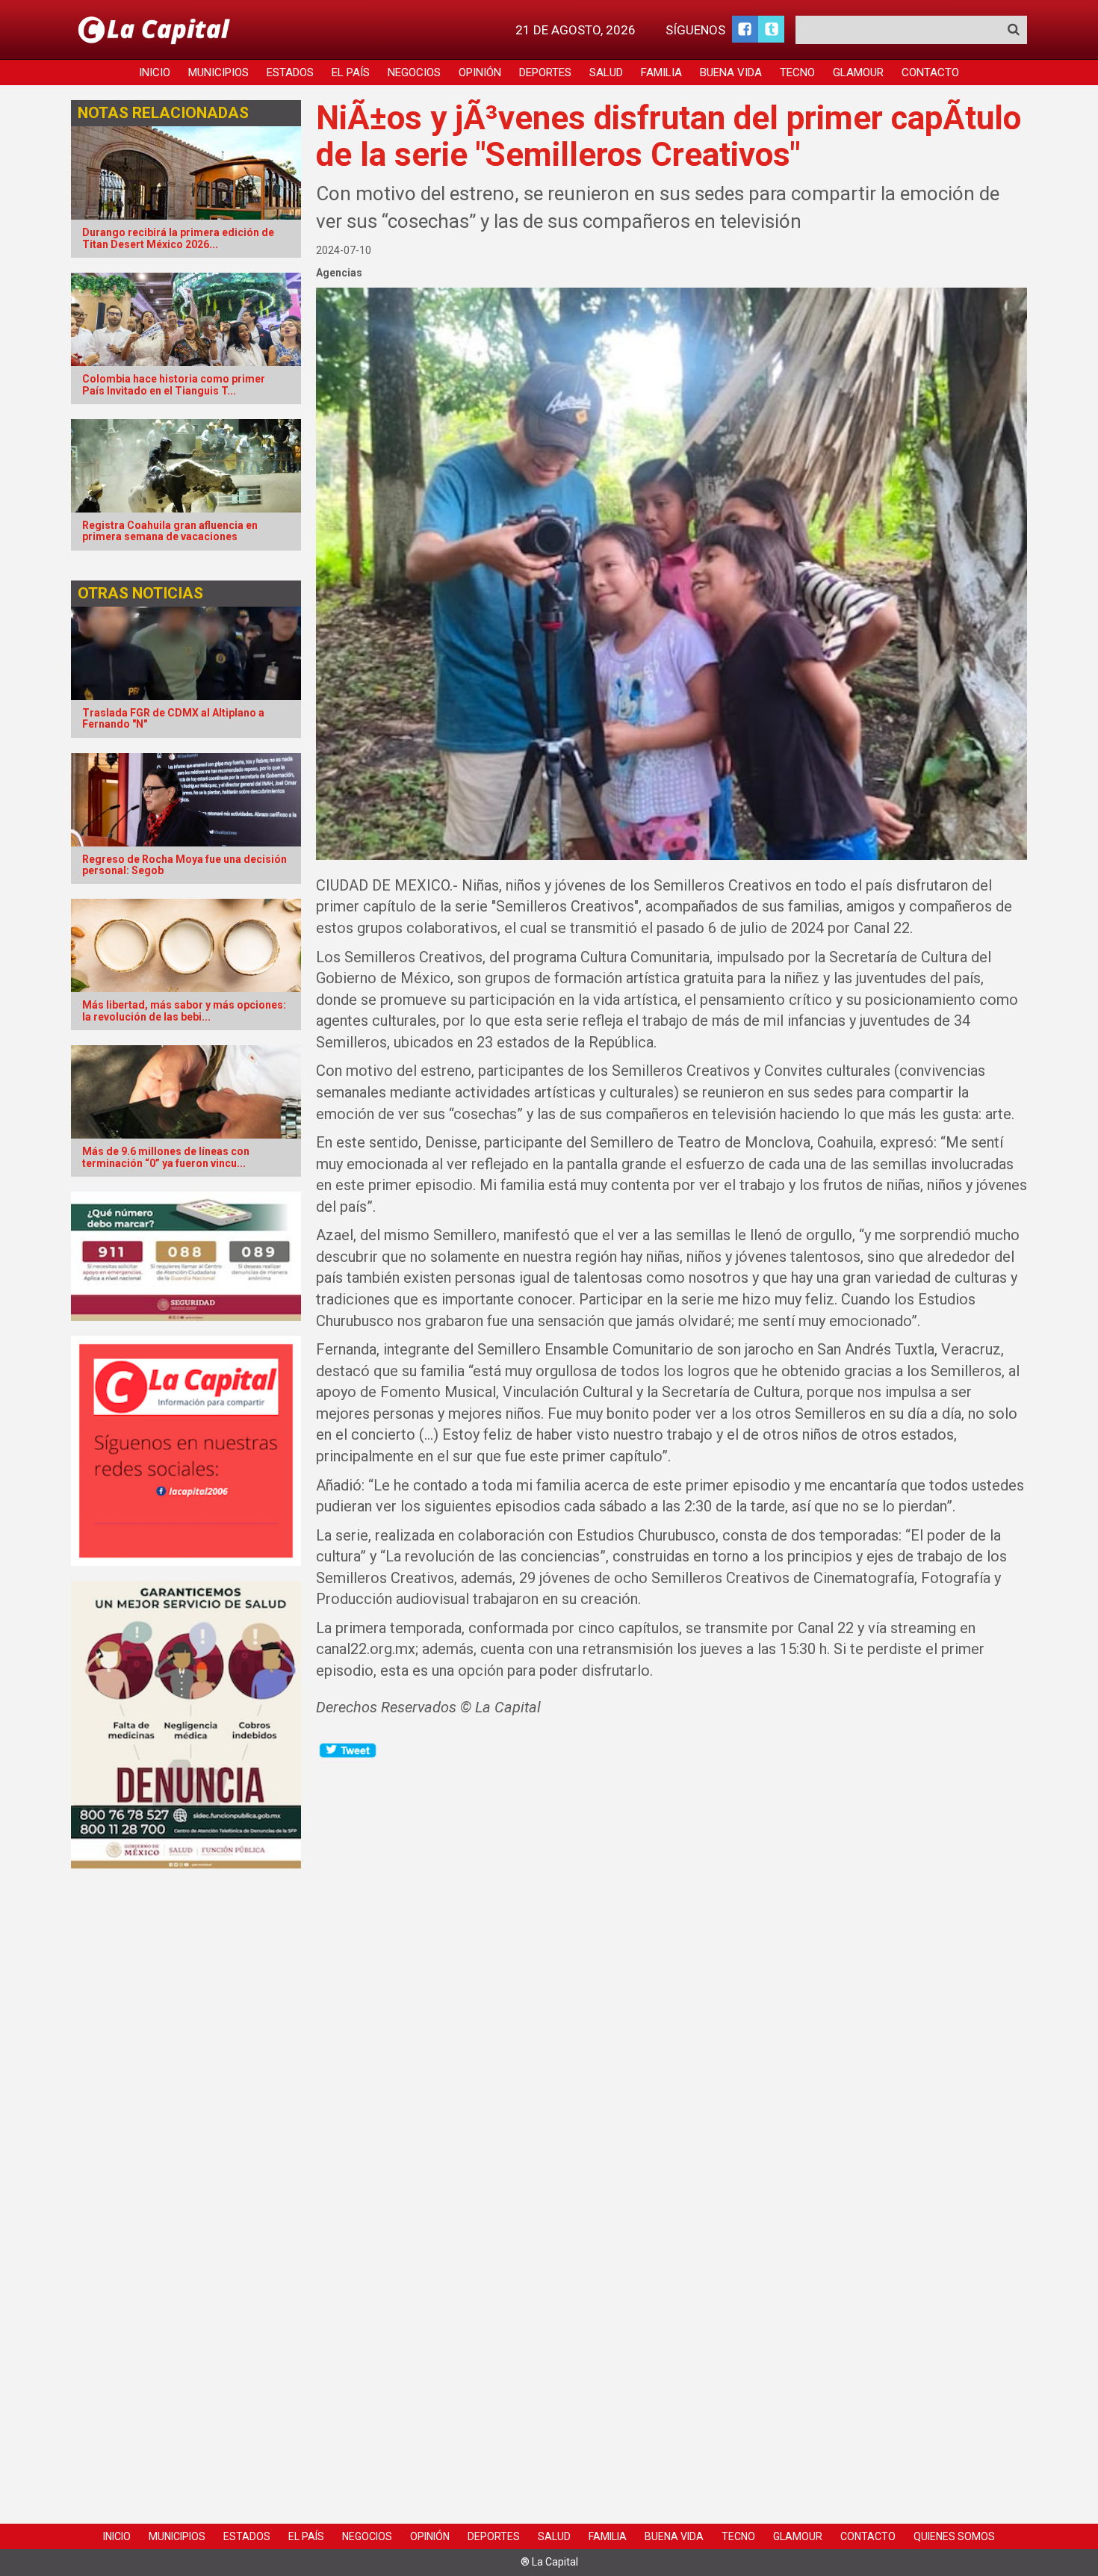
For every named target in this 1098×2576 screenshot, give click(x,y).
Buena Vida (731, 72)
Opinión (480, 72)
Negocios (414, 72)
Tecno (797, 72)
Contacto (930, 72)
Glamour (858, 72)
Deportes (545, 72)
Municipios (218, 72)
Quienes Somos (954, 2536)
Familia (661, 72)
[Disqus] (672, 1947)
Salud (606, 72)
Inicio (155, 72)
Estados (290, 72)
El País (351, 72)
